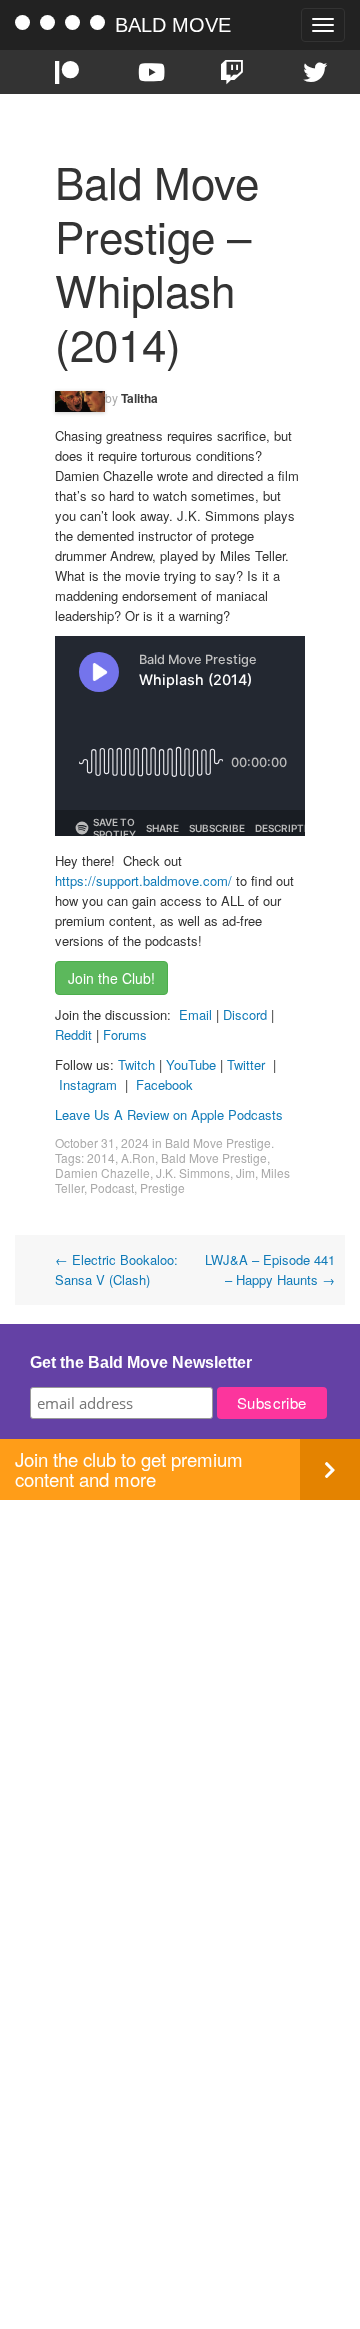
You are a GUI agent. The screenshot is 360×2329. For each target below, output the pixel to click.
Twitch (136, 1064)
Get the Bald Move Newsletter (141, 1362)
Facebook (164, 1084)
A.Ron (138, 1157)
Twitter (246, 1064)
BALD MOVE (173, 25)
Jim (245, 1172)
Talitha (139, 398)
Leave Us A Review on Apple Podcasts (169, 1114)
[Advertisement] (180, 1680)
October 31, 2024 (102, 1142)
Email (195, 1014)
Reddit (75, 1034)
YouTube (191, 1064)
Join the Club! (111, 978)
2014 (101, 1157)
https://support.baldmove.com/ (143, 880)
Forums (125, 1034)
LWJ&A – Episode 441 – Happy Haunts (270, 1269)
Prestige (162, 1187)
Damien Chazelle (102, 1172)
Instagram (88, 1084)
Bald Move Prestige (218, 1142)
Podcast (112, 1187)
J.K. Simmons (193, 1172)
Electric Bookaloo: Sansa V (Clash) (116, 1269)
